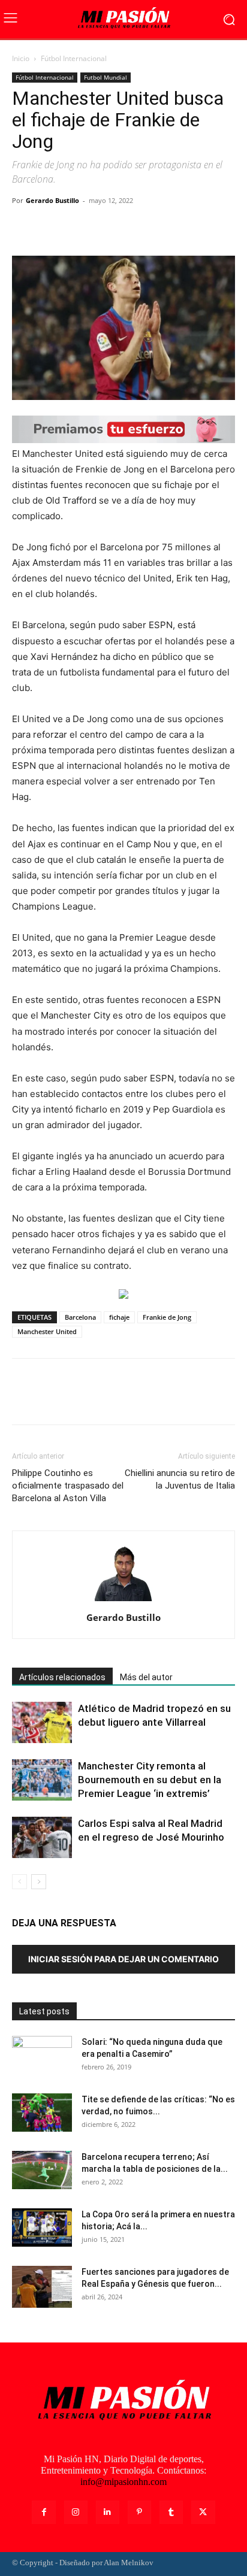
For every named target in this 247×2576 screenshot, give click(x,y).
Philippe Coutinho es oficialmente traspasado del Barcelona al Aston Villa (68, 1486)
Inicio (21, 58)
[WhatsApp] (107, 228)
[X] (52, 228)
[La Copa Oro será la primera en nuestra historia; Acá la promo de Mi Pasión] (42, 2228)
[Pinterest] (79, 228)
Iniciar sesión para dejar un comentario (123, 1959)
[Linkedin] (108, 2512)
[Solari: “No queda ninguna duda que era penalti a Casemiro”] (42, 2057)
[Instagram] (76, 2512)
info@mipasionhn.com (123, 2482)
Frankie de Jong (167, 1317)
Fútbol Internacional (74, 58)
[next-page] (39, 1882)
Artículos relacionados (62, 1677)
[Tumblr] (171, 2512)
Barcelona (80, 1317)
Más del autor (146, 1677)
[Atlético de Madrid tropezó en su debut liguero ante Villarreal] (42, 1722)
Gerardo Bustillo (52, 200)
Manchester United (47, 1331)
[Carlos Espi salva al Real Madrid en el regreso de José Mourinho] (42, 1837)
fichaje (119, 1317)
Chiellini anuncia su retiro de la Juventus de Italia (180, 1479)
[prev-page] (19, 1882)
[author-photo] (123, 1601)
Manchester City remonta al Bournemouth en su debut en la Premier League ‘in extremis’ (150, 1780)
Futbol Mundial (106, 77)
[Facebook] (24, 228)
